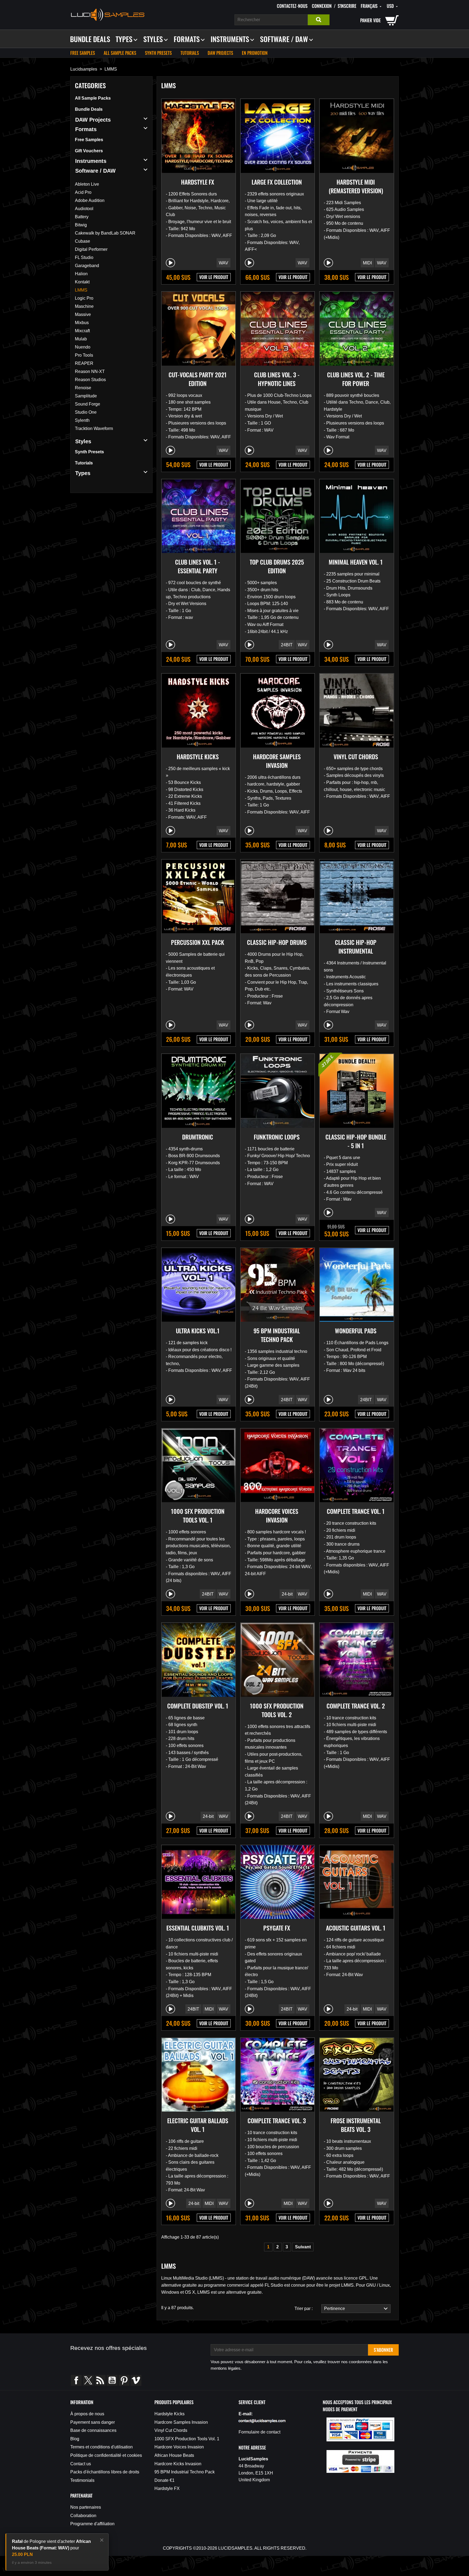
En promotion (255, 53)
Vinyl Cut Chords (356, 757)
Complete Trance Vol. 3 (277, 2121)
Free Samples (83, 53)
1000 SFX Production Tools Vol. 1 (198, 1515)
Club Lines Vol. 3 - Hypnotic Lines (277, 379)
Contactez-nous (292, 6)
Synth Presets (158, 53)
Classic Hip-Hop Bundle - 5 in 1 (356, 1141)
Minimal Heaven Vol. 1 (356, 562)
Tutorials (190, 53)
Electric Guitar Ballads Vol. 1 (198, 2125)
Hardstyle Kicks (198, 757)
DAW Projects (220, 53)
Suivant (303, 2247)
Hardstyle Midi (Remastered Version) (356, 186)
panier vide (370, 20)
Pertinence (333, 2308)
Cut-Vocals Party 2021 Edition (198, 379)
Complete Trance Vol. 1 (356, 1511)
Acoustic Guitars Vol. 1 (356, 1928)
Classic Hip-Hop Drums (277, 942)
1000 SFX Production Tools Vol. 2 (277, 1710)
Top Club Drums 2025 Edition (277, 566)
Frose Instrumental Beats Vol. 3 (356, 2125)
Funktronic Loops (277, 1137)
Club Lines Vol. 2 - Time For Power (356, 379)
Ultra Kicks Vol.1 (198, 1331)
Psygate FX (277, 1928)
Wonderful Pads (356, 1331)
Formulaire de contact (259, 2432)
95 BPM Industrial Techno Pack (277, 1335)
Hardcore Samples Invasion (277, 761)
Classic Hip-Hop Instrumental (356, 947)
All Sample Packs (120, 53)
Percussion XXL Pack (198, 942)
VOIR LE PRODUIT (214, 277)
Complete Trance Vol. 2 (356, 1706)
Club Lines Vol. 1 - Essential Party (198, 566)
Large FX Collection (277, 182)
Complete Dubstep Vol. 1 (198, 1706)
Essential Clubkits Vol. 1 (198, 1928)
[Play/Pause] (170, 263)
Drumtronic (198, 1137)
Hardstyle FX (198, 182)
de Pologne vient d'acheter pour (51, 2548)
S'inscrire (347, 6)
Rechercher (319, 20)
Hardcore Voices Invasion (277, 1515)
